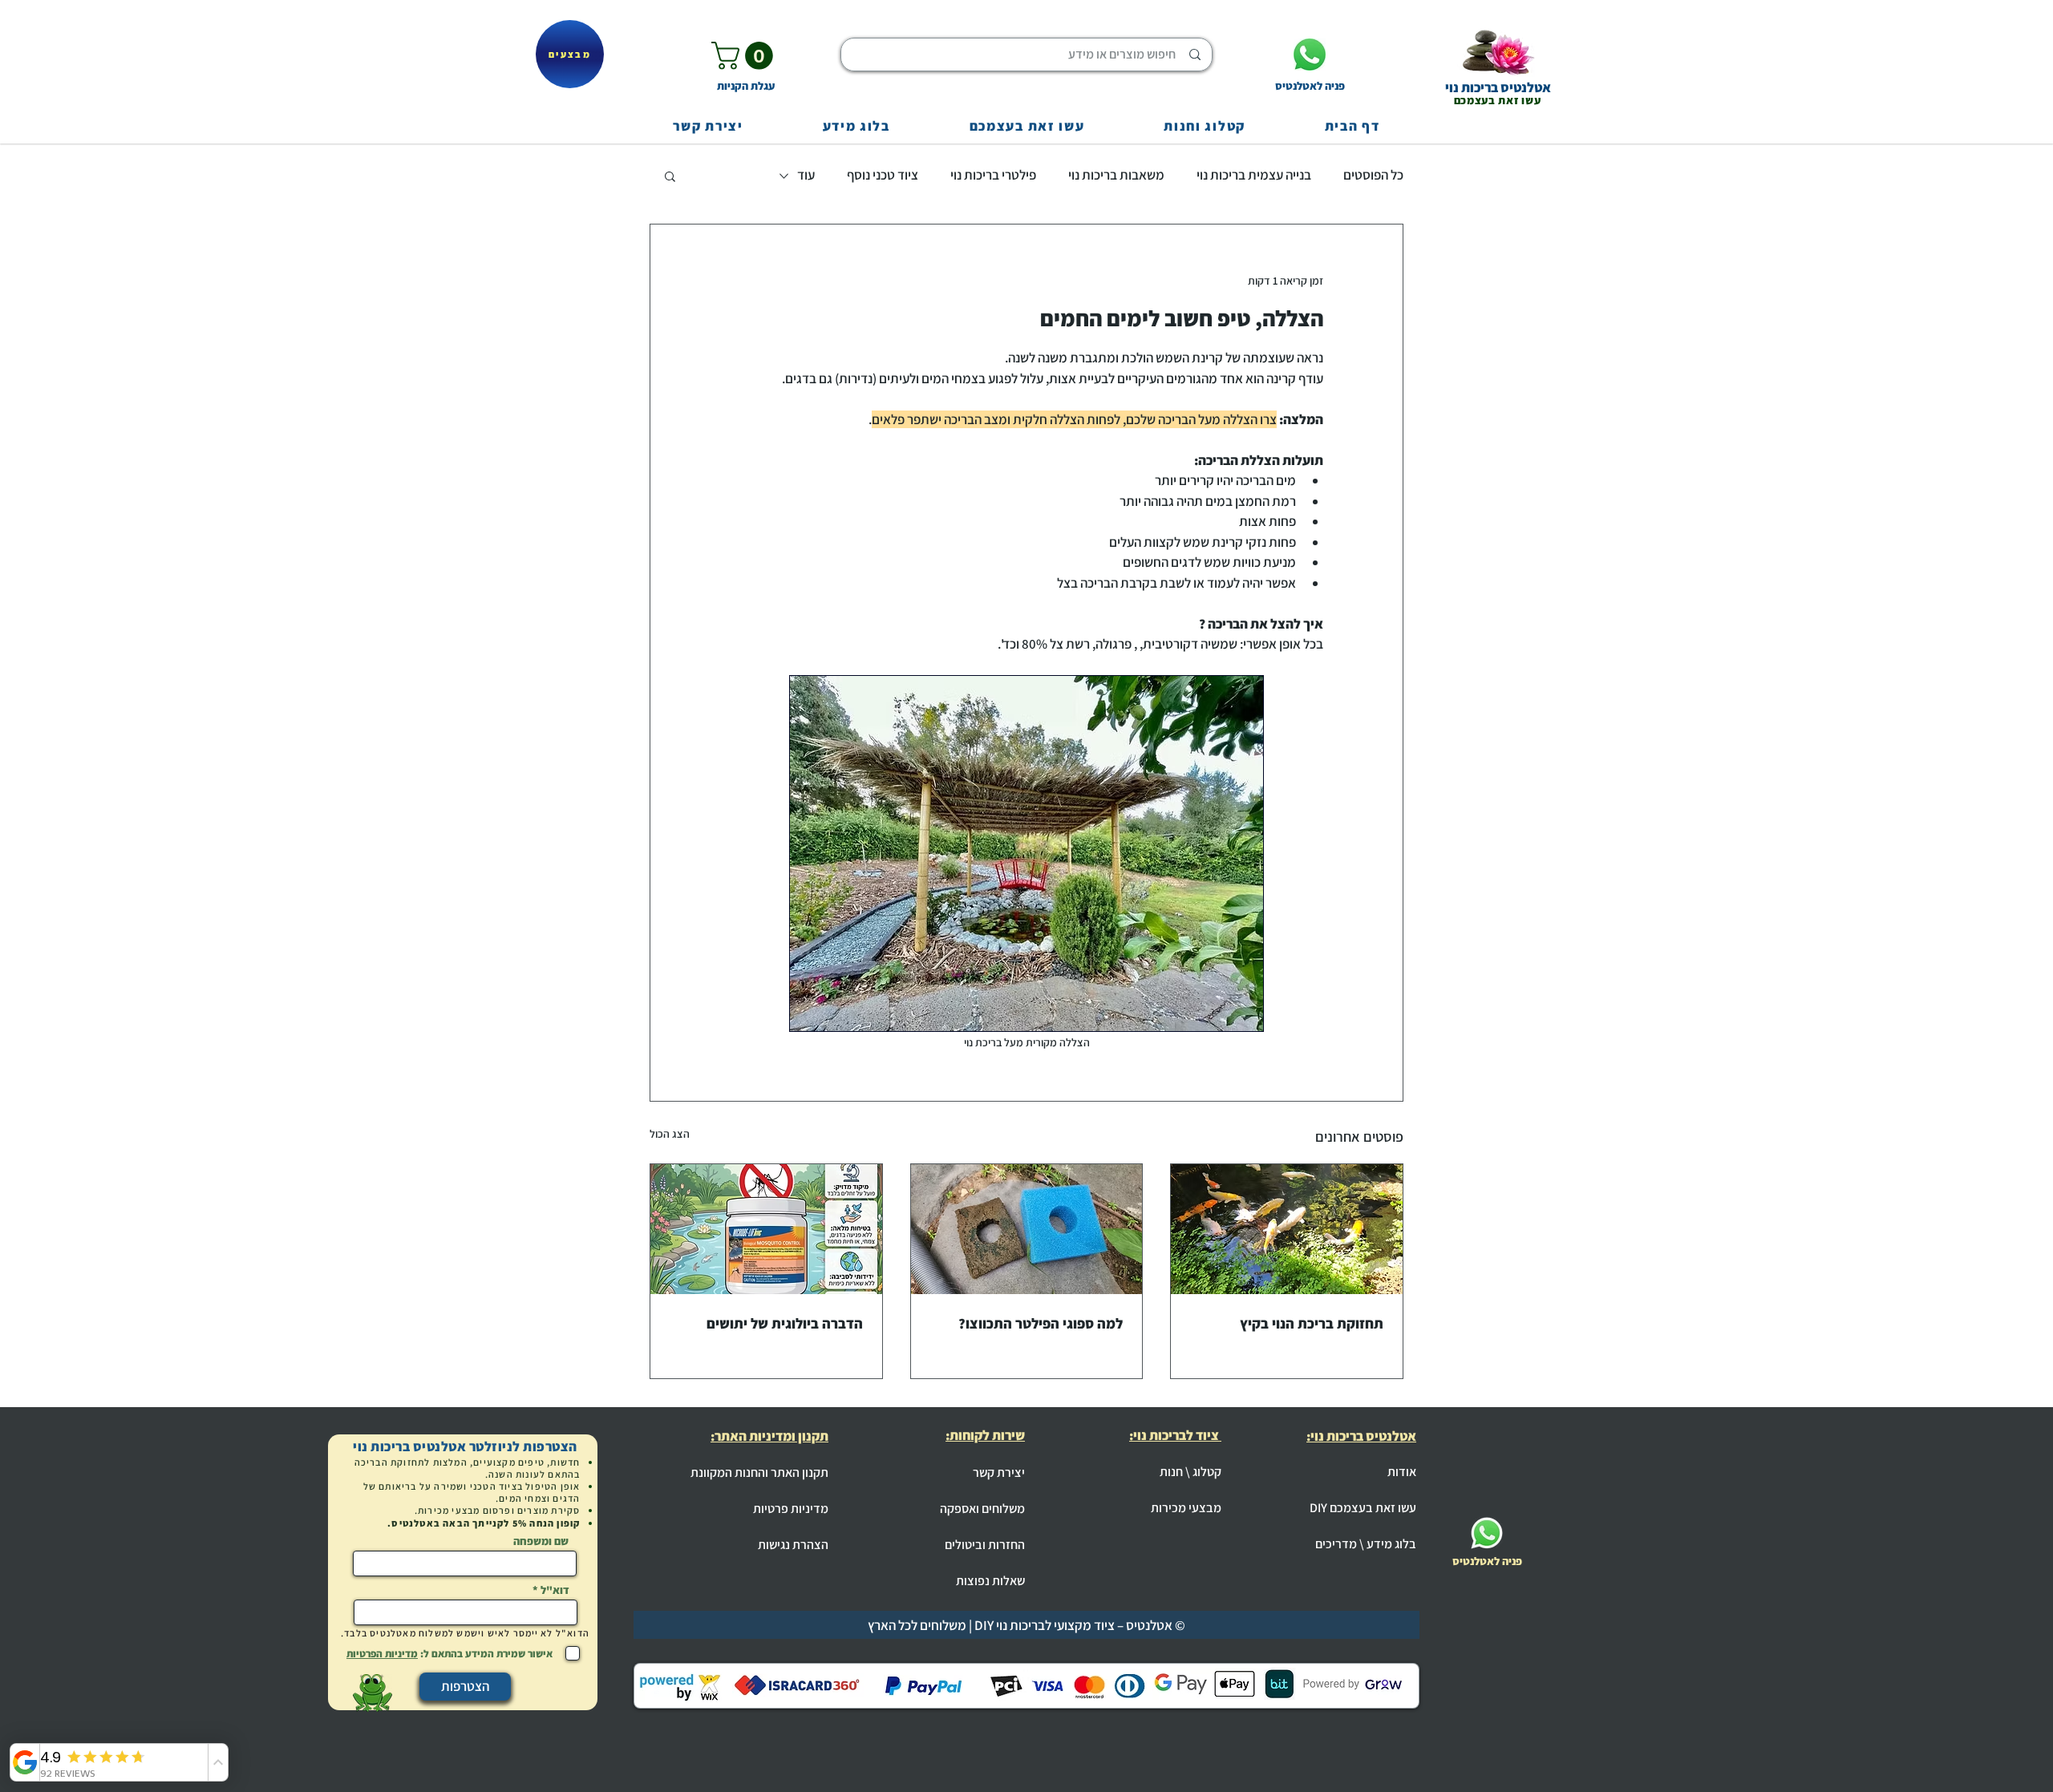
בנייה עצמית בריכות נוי (1254, 175)
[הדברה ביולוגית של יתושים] (766, 1229)
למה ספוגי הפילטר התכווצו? (1041, 1323)
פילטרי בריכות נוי (993, 175)
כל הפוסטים (1373, 175)
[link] (745, 56)
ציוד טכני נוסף (883, 175)
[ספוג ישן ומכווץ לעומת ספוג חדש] (1027, 1229)
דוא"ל (555, 1590)
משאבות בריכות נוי (1116, 175)
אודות (1402, 1472)
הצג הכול (670, 1134)
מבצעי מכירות (1186, 1508)
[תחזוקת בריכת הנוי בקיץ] (1287, 1229)
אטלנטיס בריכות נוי (1498, 87)
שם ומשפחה (541, 1541)
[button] (670, 176)
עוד (806, 175)
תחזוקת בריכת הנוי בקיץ (1312, 1323)
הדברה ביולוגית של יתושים (785, 1323)
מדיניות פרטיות (791, 1509)
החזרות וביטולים (985, 1545)
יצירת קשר (999, 1472)
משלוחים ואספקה (982, 1509)
